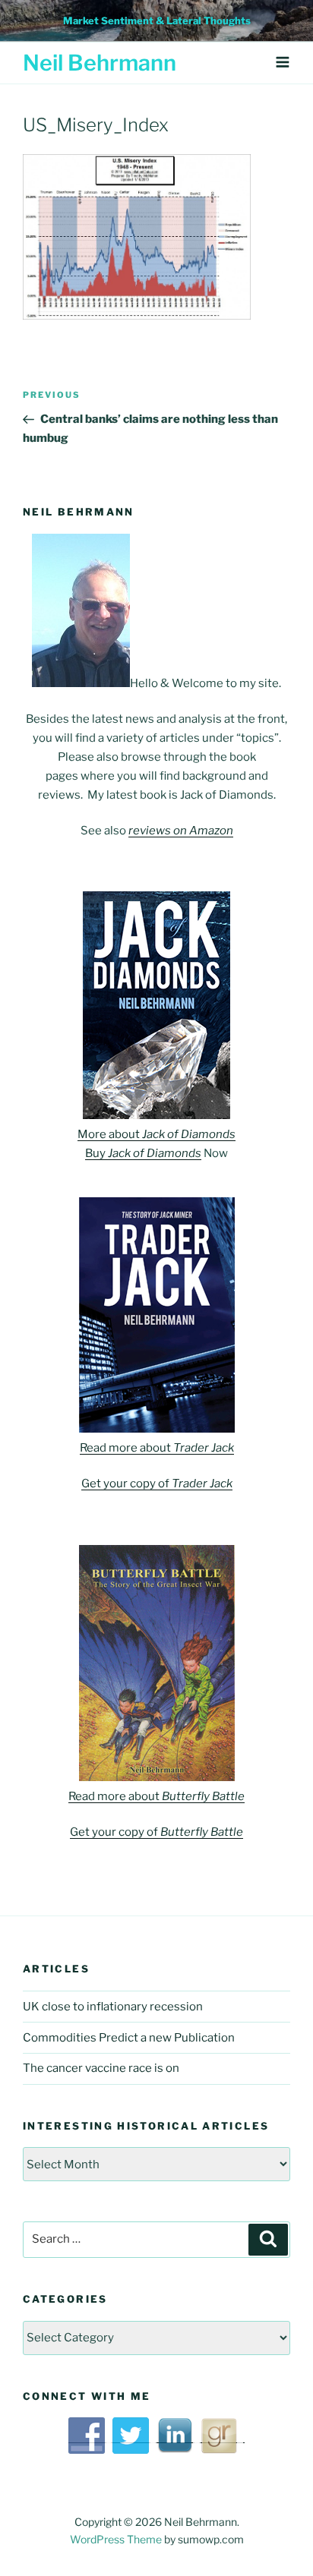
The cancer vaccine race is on (101, 2068)
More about (156, 1134)
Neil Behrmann (100, 63)
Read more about (157, 1448)
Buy (143, 1153)
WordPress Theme (116, 2539)
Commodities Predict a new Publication (129, 2038)
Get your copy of (157, 1483)
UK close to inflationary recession (113, 2007)
